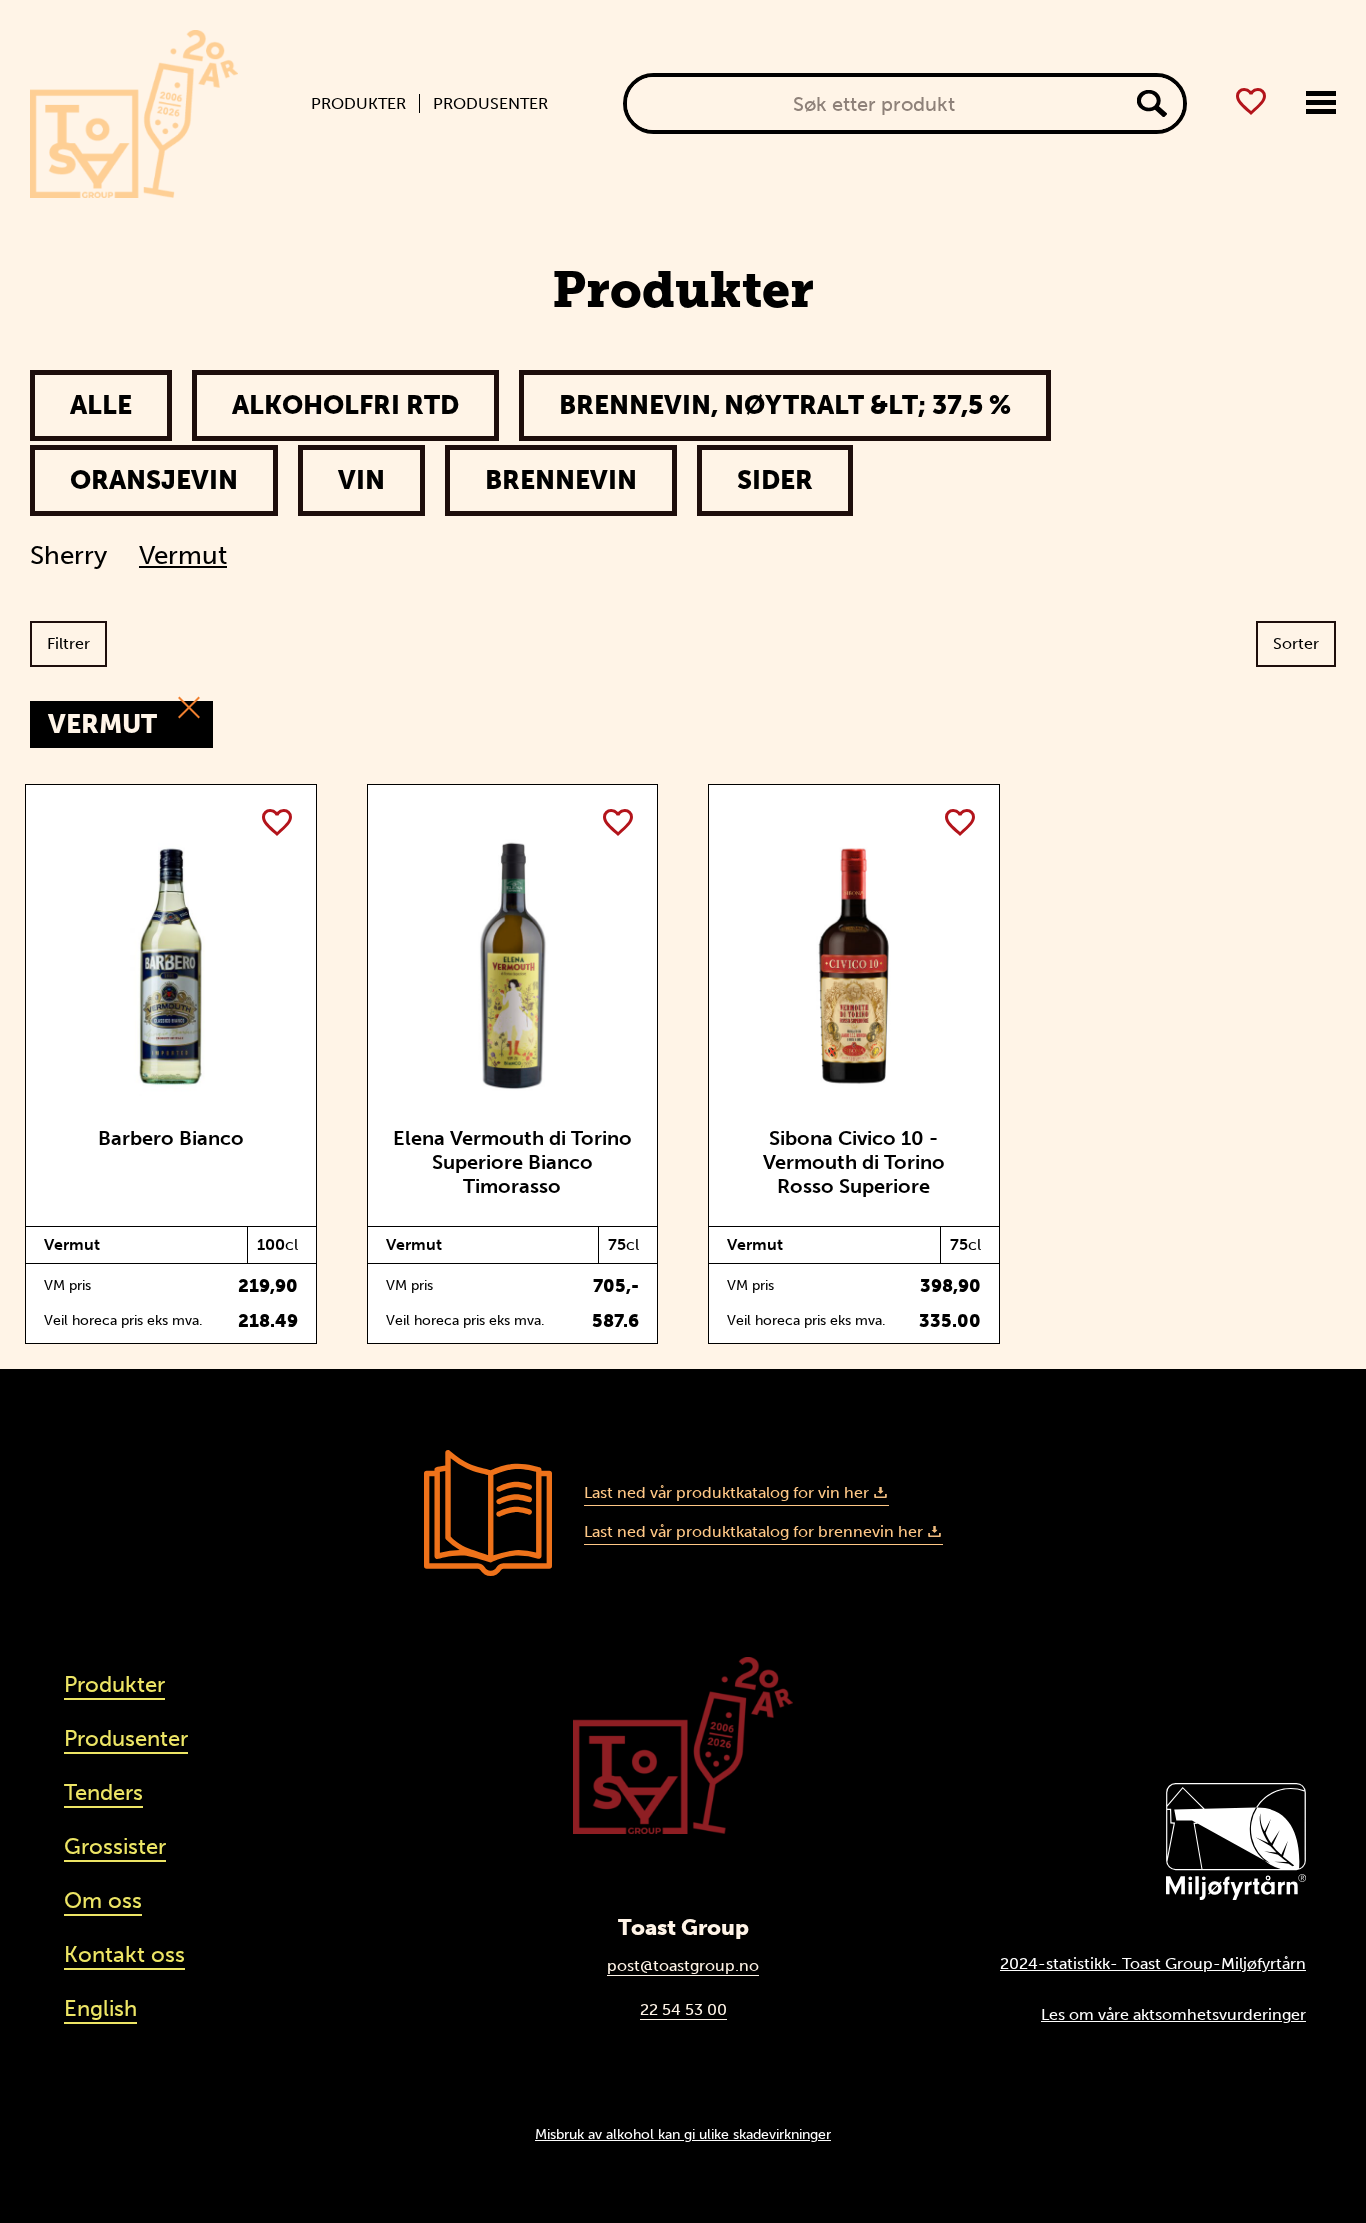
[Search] (1152, 103)
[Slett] (189, 709)
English (100, 2008)
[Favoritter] (1251, 101)
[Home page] (134, 114)
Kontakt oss (124, 1954)
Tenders (103, 1792)
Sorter (1296, 643)
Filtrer (68, 643)
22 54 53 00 (683, 2009)
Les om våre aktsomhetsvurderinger (1173, 2014)
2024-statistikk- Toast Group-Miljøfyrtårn (1153, 1963)
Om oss (103, 1900)
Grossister (115, 1846)
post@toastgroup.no (683, 1965)
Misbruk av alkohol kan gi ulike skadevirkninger (683, 2134)
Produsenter (490, 104)
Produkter (358, 104)
